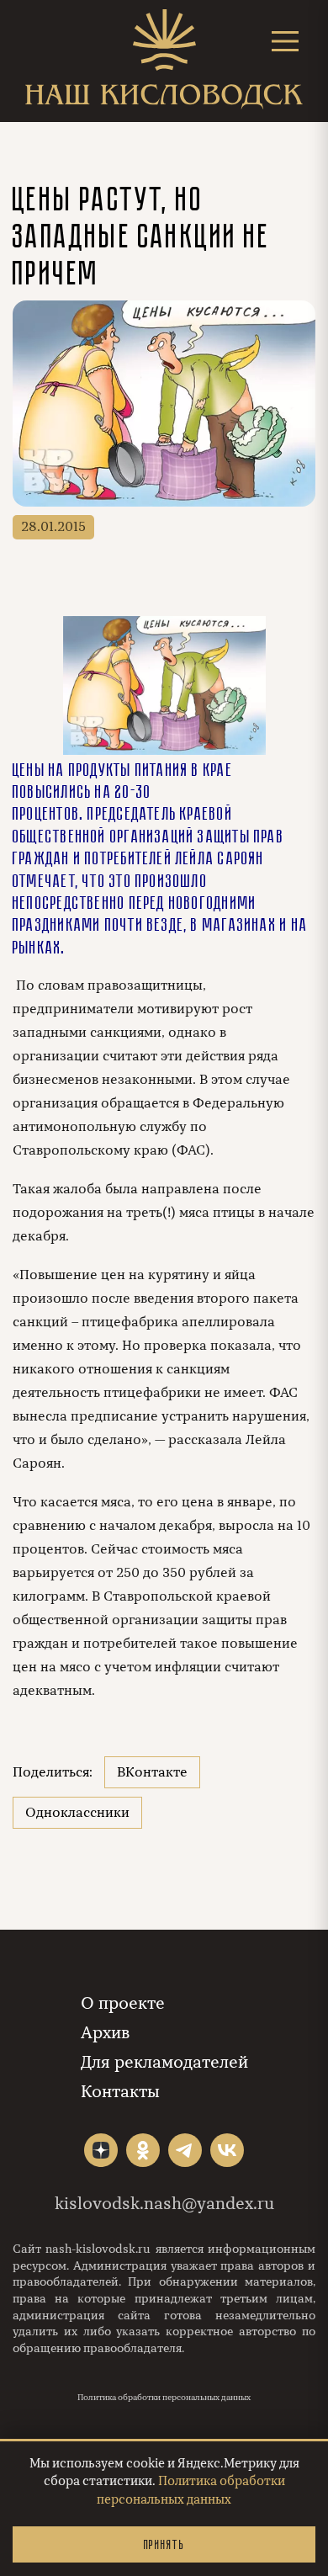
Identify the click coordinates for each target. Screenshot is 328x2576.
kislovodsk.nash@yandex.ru (164, 2204)
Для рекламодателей (164, 2062)
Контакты (120, 2092)
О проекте (123, 2003)
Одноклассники (77, 1813)
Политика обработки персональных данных (164, 2398)
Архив (105, 2033)
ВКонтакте (152, 1772)
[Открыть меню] (285, 41)
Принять (164, 2544)
